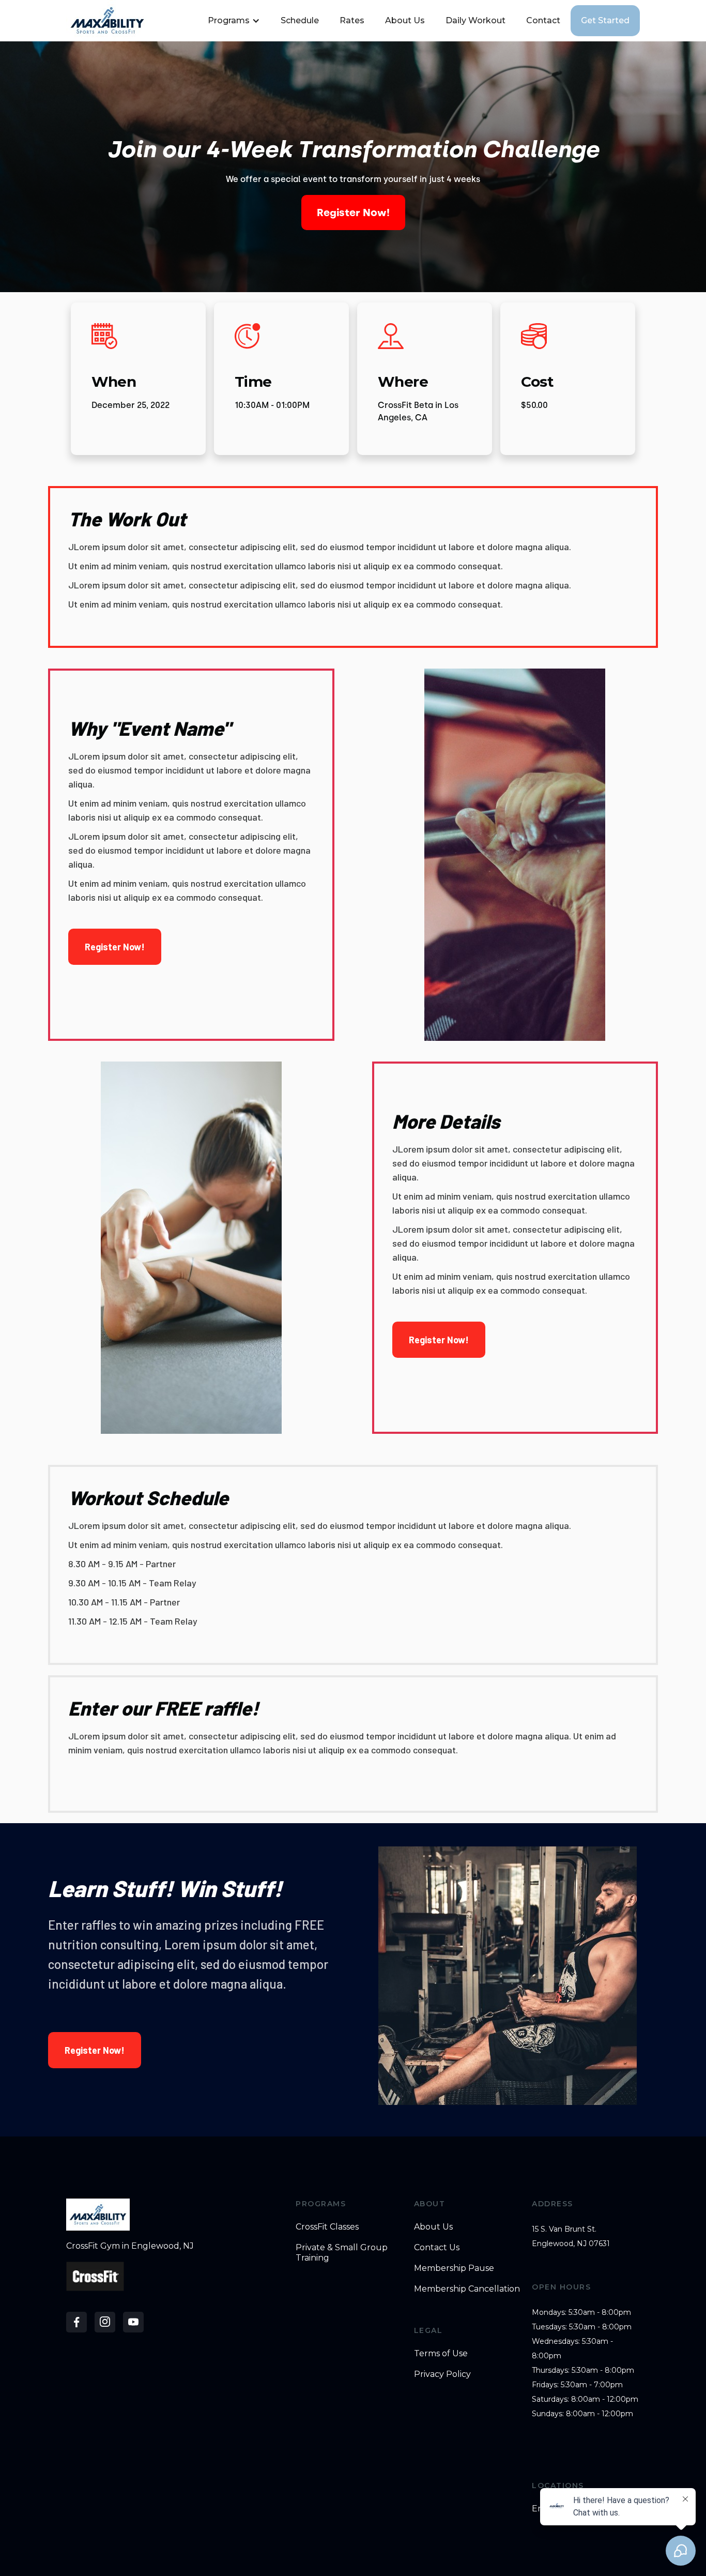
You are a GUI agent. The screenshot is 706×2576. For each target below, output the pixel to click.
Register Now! (353, 213)
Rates (352, 20)
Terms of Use (441, 2353)
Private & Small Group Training (342, 2253)
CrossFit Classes (327, 2227)
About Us (405, 20)
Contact (543, 20)
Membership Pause (454, 2268)
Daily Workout (475, 20)
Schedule (300, 20)
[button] (233, 21)
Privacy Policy (442, 2374)
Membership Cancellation (467, 2289)
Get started (605, 20)
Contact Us (437, 2247)
